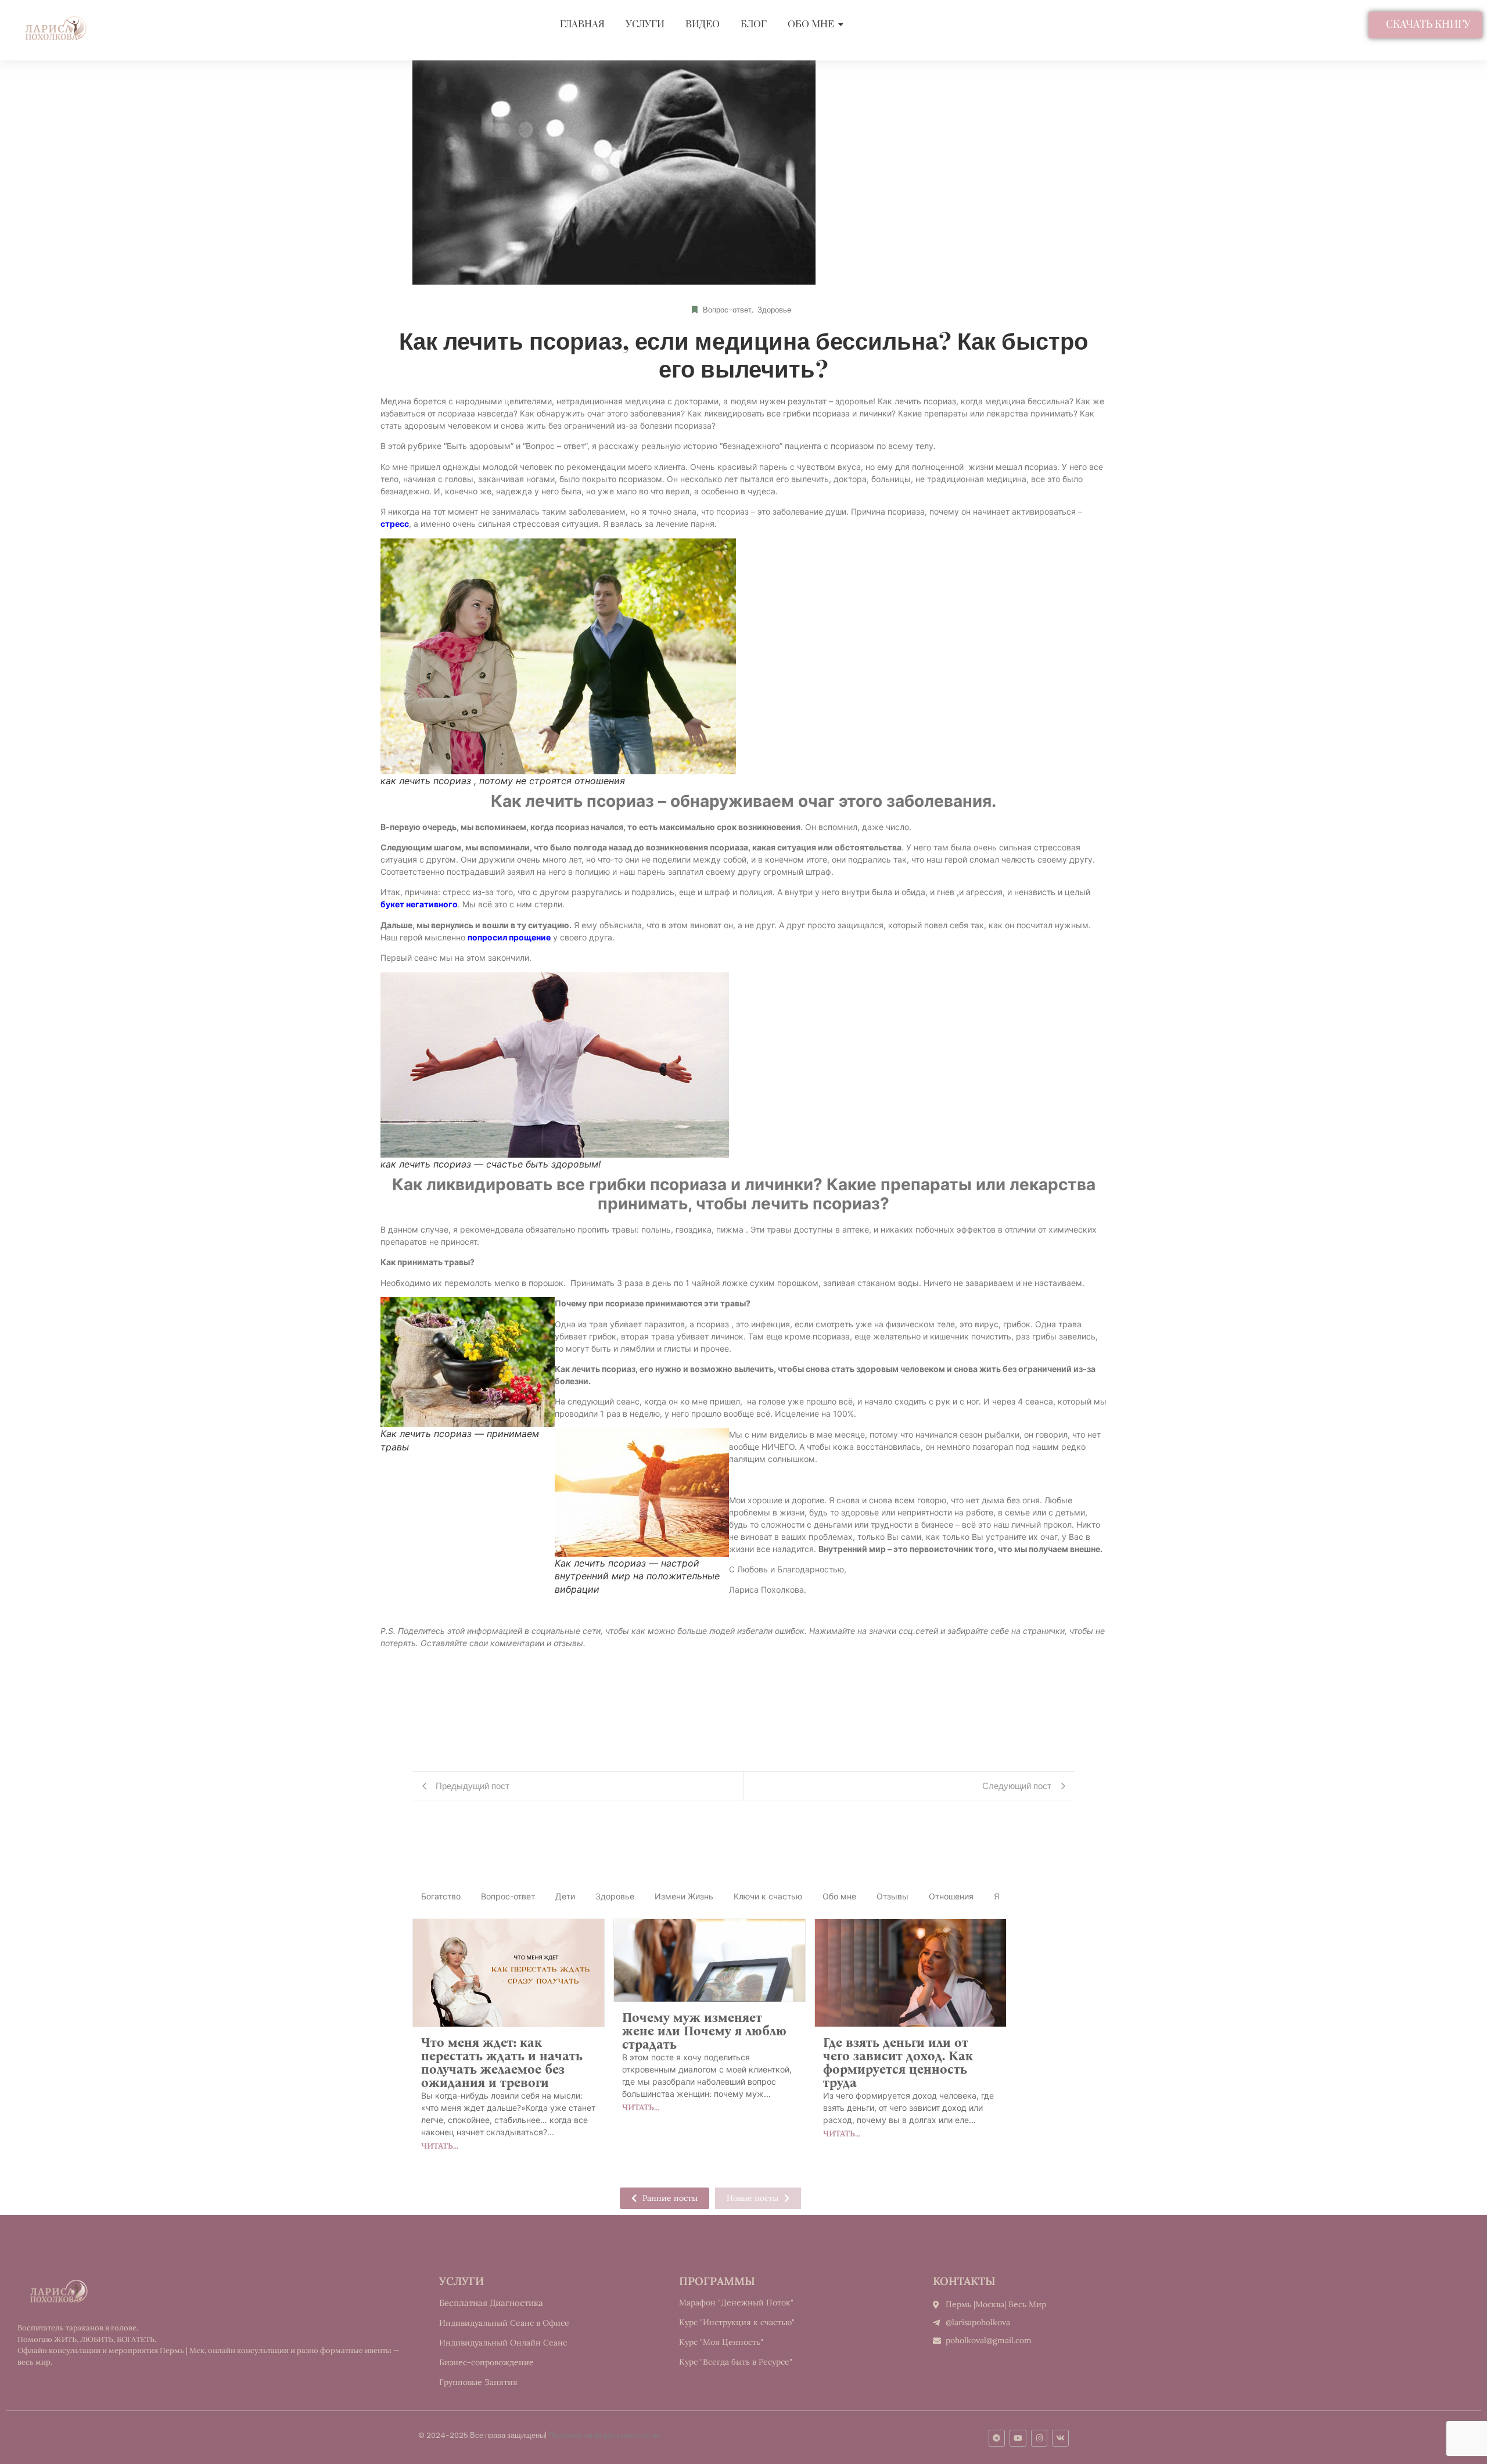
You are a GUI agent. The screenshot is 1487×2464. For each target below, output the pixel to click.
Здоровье (774, 310)
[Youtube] (1018, 2438)
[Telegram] (997, 2438)
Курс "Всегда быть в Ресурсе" (736, 2362)
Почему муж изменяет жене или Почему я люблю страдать (704, 2031)
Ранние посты (670, 2198)
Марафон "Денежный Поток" (736, 2303)
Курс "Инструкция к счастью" (737, 2322)
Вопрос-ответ (728, 310)
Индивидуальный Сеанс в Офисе (504, 2323)
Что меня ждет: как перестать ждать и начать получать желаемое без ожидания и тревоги (502, 2063)
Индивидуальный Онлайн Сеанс (503, 2343)
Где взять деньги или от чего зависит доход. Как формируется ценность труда (898, 2063)
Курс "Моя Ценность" (721, 2342)
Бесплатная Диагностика (491, 2303)
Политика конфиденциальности (604, 2435)
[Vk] (1060, 2438)
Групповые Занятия (478, 2382)
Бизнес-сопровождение (486, 2362)
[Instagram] (1039, 2438)
